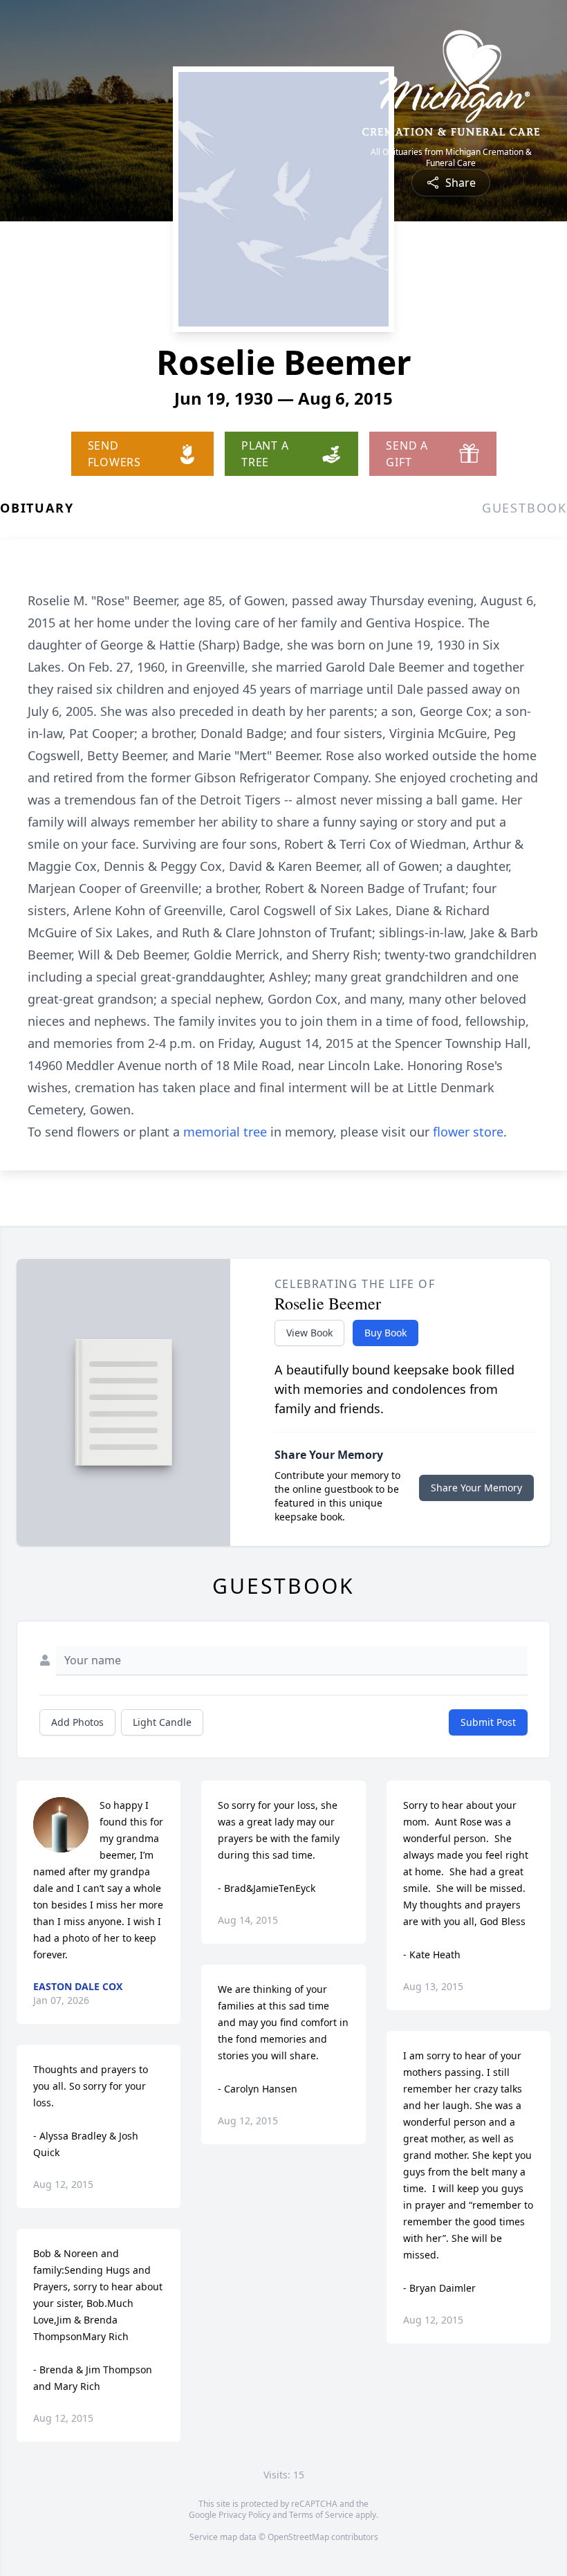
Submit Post (488, 1722)
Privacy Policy (244, 2515)
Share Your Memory (476, 1488)
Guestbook (524, 508)
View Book (309, 1333)
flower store (468, 1132)
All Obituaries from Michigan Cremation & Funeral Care (451, 158)
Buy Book (385, 1333)
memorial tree (225, 1132)
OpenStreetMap (298, 2537)
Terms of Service (321, 2515)
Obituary (37, 508)
